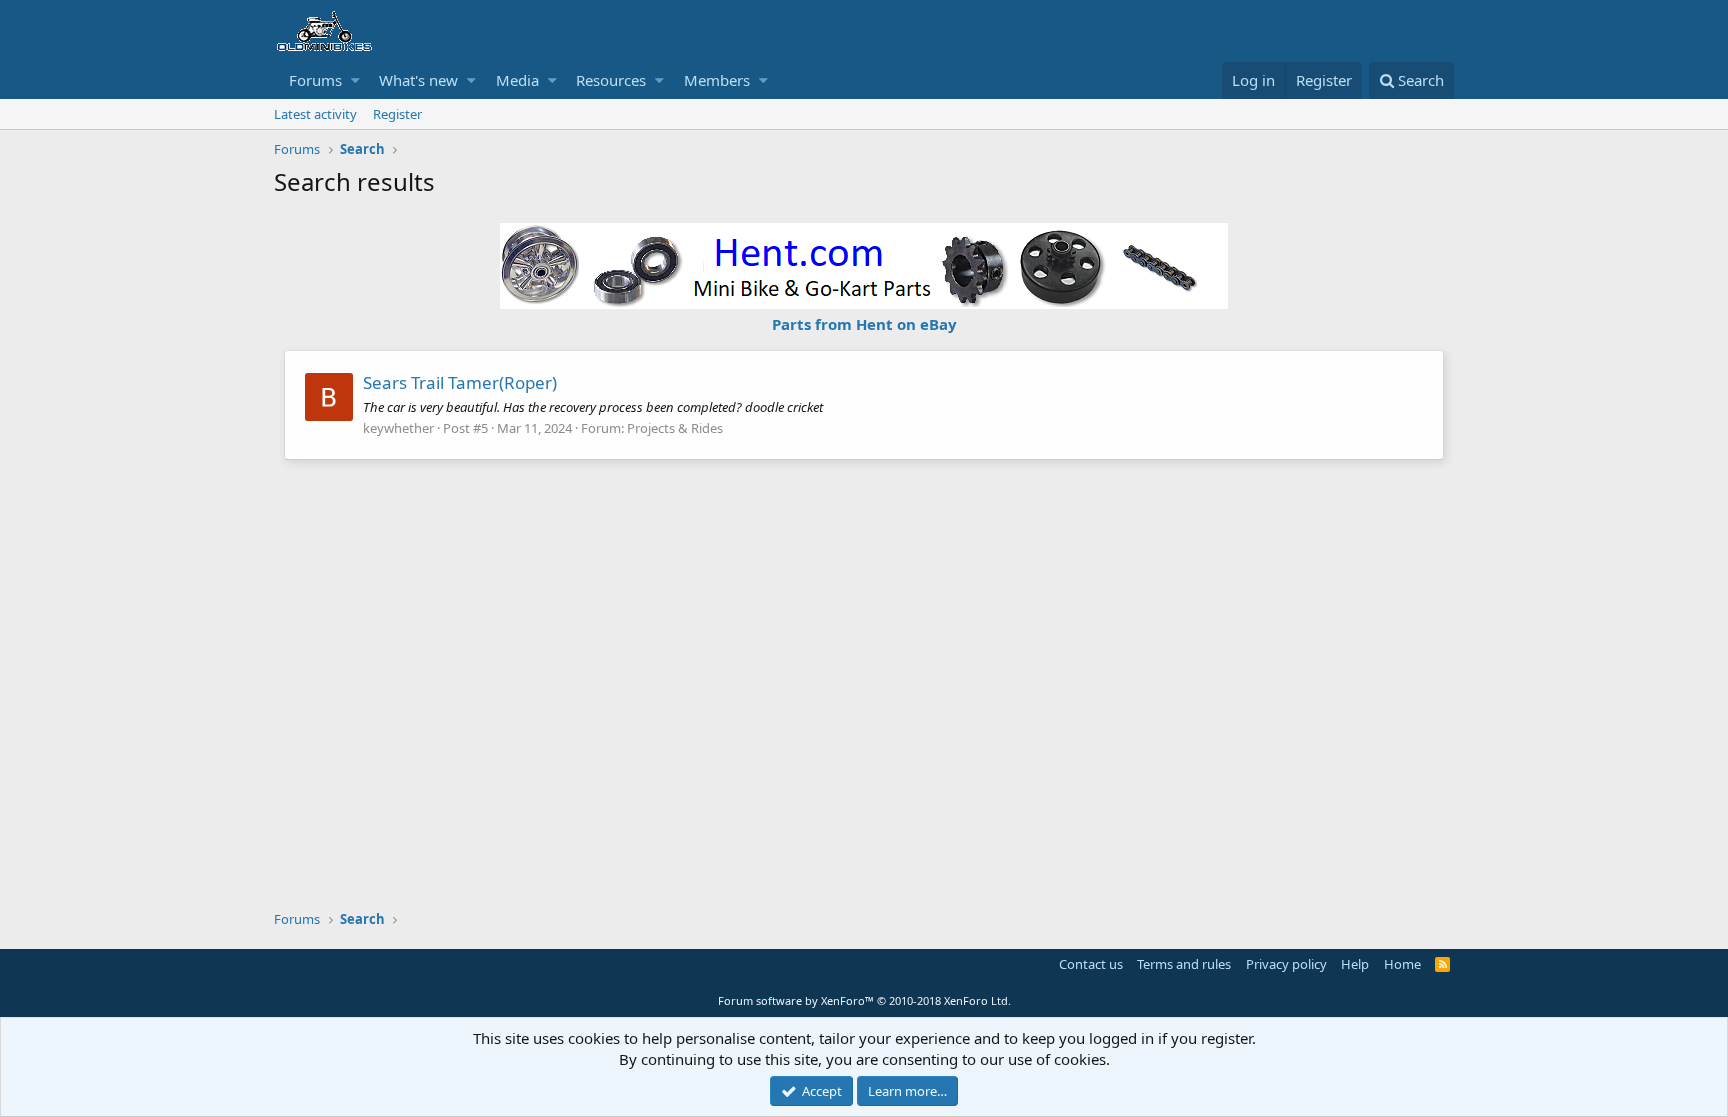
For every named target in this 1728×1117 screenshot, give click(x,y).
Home (1402, 964)
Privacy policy (1286, 964)
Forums (315, 80)
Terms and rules (1184, 964)
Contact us (1091, 964)
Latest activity (315, 114)
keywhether (398, 428)
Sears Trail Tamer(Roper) (460, 382)
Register (397, 114)
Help (1355, 964)
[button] (355, 80)
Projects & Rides (675, 428)
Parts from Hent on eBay (864, 324)
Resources (611, 80)
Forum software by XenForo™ (864, 1000)
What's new (418, 80)
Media (517, 80)
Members (717, 80)
